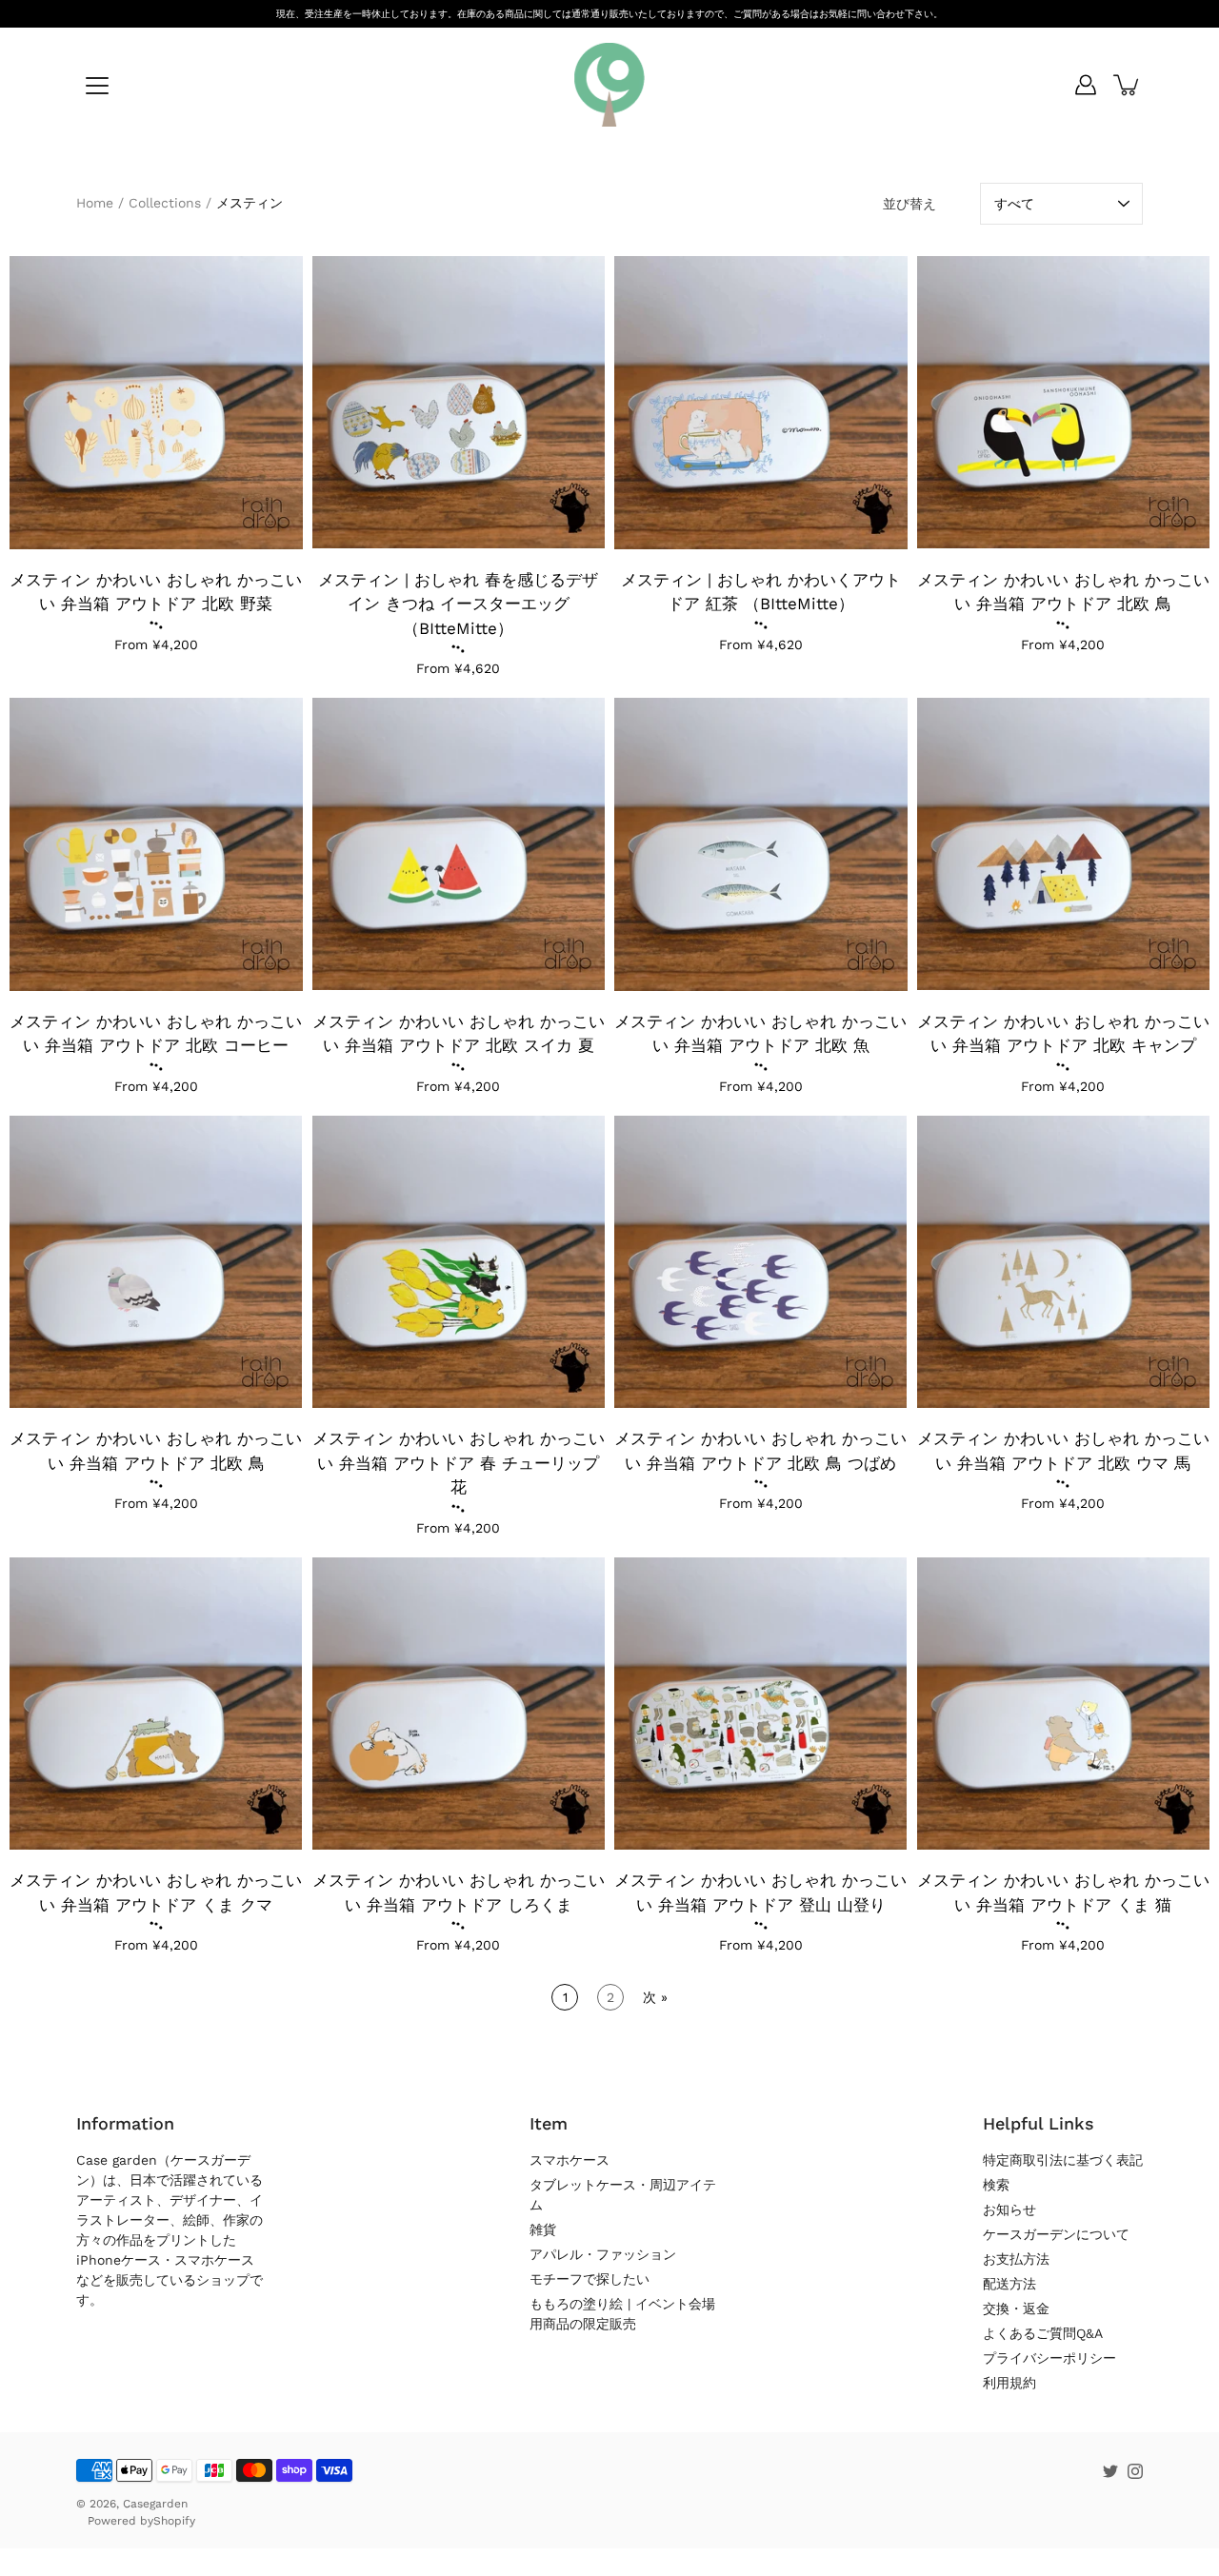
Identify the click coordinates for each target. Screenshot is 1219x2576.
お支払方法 (1016, 2259)
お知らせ (1009, 2209)
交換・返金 (1016, 2308)
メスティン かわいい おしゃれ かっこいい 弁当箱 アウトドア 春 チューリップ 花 (459, 1463)
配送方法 (1009, 2284)
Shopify (174, 2521)
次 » (655, 1997)
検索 (996, 2185)
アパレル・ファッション (603, 2254)
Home (95, 203)
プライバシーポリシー (1049, 2358)
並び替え (909, 204)
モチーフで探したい (590, 2279)
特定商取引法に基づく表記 (1063, 2160)
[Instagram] (1135, 2471)
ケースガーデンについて (1056, 2234)
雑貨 (543, 2229)
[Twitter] (1110, 2471)
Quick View (156, 403)
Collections (165, 203)
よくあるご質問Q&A (1043, 2333)
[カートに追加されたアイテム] (1128, 85)
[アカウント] (1086, 85)
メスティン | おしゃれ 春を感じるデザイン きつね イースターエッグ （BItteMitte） (458, 604)
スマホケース (570, 2160)
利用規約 (1009, 2383)
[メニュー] (97, 86)
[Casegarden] (609, 85)
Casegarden (155, 2504)
